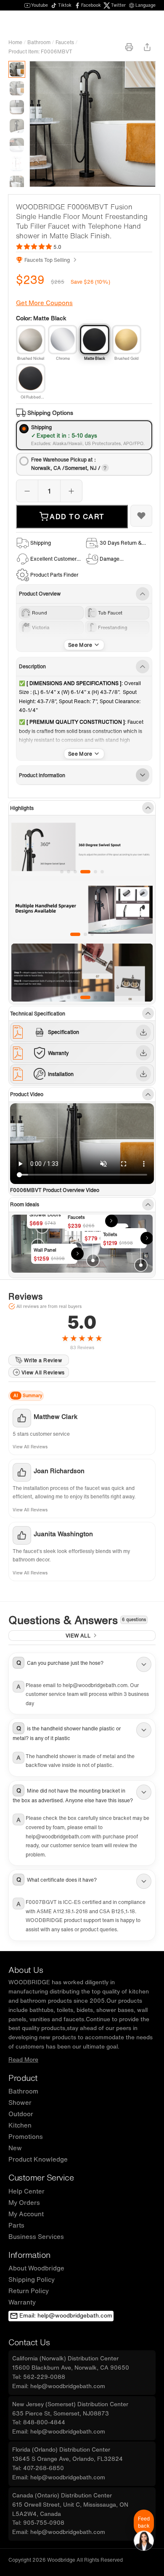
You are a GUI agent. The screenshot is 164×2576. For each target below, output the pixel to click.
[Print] (129, 47)
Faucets (65, 42)
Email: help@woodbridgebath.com (66, 2315)
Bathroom (39, 42)
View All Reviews (43, 1372)
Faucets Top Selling (47, 260)
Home (15, 42)
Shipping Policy (32, 2279)
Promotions (26, 2136)
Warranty (22, 2302)
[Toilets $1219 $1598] (141, 1265)
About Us (26, 1970)
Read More (23, 2059)
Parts (16, 2225)
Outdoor (21, 2114)
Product (23, 2078)
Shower (20, 2102)
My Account (26, 2214)
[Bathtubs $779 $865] (93, 1260)
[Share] (147, 47)
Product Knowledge (38, 2159)
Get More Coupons (44, 303)
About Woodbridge (36, 2268)
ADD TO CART (77, 517)
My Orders (24, 2202)
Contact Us (29, 2342)
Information (29, 2255)
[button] (82, 1664)
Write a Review (43, 1360)
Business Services (36, 2236)
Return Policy (29, 2291)
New (15, 2148)
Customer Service (41, 2177)
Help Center (26, 2191)
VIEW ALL (78, 1636)
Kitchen (20, 2125)
